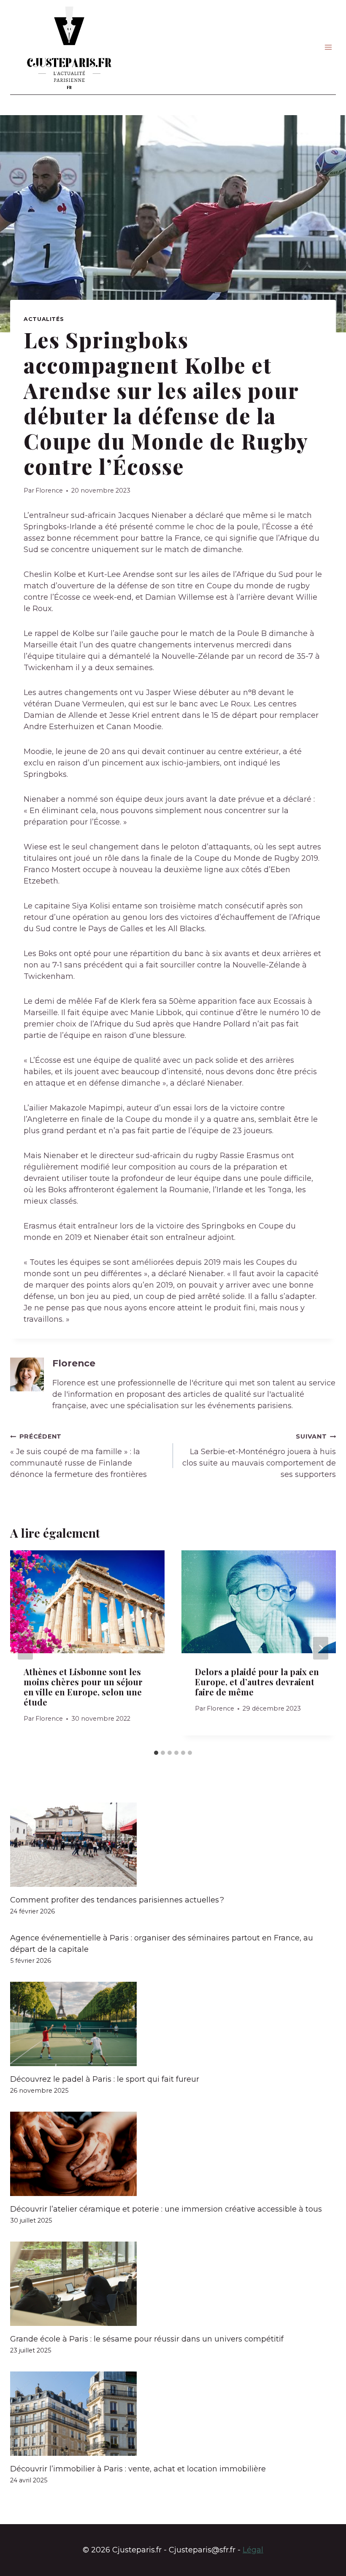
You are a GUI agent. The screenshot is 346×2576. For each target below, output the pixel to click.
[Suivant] (321, 1648)
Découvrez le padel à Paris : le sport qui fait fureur (105, 2079)
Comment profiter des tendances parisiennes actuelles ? (117, 1900)
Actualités (44, 319)
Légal (253, 2550)
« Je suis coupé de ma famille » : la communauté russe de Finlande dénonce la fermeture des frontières (78, 1456)
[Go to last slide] (25, 1648)
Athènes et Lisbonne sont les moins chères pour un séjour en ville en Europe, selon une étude (83, 1687)
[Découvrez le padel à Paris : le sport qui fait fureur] (173, 2024)
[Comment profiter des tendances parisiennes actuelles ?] (173, 1845)
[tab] (156, 1753)
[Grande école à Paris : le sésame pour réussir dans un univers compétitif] (173, 2284)
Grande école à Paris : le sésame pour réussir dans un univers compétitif (147, 2339)
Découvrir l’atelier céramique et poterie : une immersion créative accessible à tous (166, 2209)
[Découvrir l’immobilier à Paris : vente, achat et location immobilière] (173, 2414)
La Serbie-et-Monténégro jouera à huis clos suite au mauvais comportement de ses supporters (259, 1456)
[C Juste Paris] (69, 47)
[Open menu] (328, 47)
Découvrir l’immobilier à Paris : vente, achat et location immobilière (138, 2469)
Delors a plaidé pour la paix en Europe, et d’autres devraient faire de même (257, 1682)
